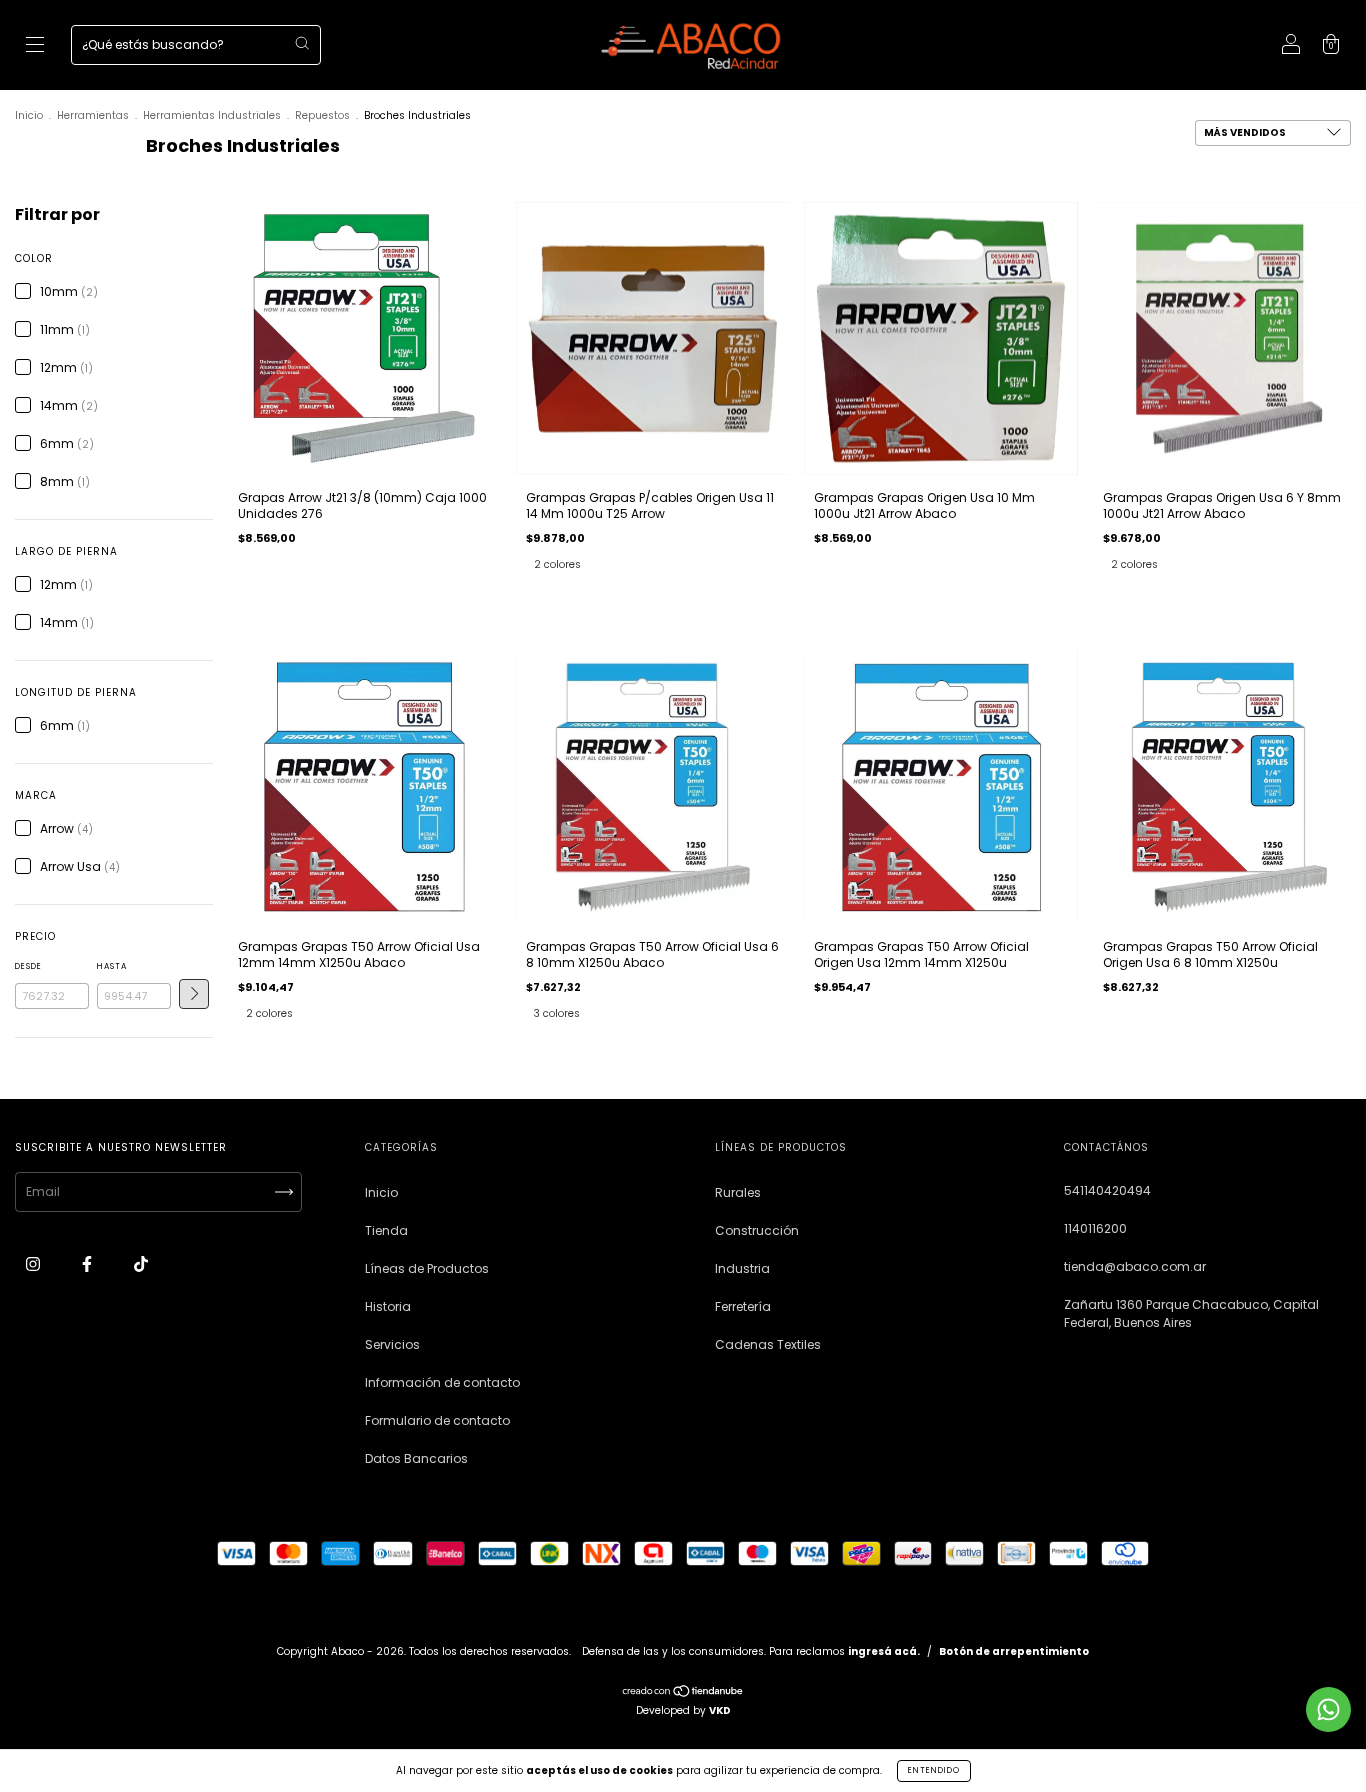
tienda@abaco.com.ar (1135, 1266)
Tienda (386, 1230)
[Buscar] (302, 43)
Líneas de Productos (427, 1268)
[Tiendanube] (683, 1693)
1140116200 (1095, 1228)
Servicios (392, 1344)
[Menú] (35, 46)
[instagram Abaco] (34, 1264)
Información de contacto (442, 1382)
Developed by (683, 1710)
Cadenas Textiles (768, 1344)
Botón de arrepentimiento (1014, 1651)
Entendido (934, 1770)
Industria (742, 1268)
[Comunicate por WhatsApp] (1328, 1709)
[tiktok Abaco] (141, 1264)
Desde (28, 966)
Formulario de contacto (437, 1420)
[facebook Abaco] (88, 1264)
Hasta (112, 966)
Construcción (757, 1230)
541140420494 (1107, 1190)
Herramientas (93, 115)
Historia (388, 1306)
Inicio (29, 115)
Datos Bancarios (416, 1458)
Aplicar (194, 994)
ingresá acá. (884, 1651)
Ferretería (743, 1306)
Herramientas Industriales (212, 115)
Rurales (738, 1192)
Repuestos (322, 115)
